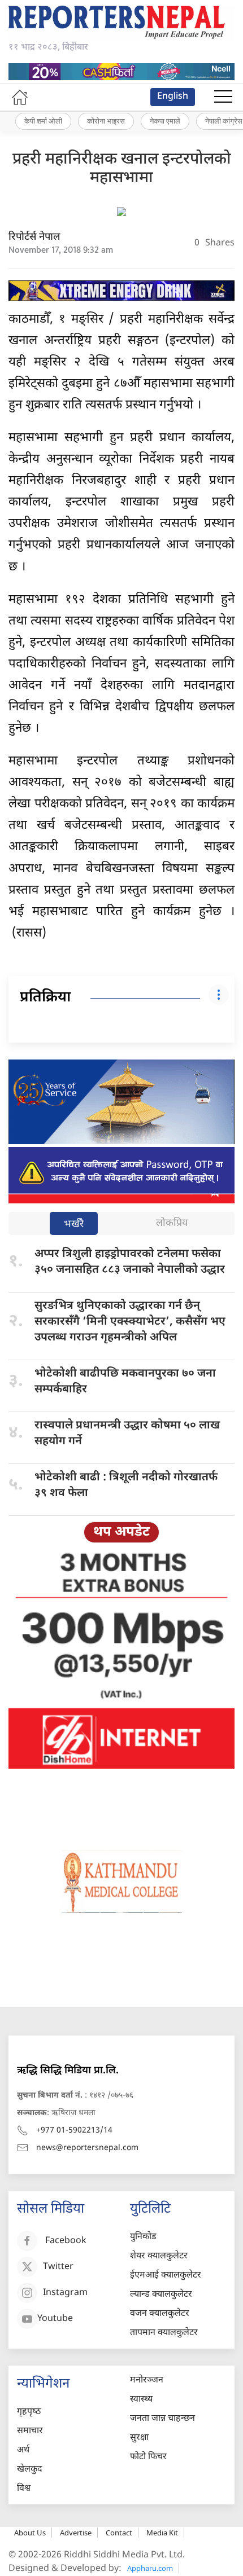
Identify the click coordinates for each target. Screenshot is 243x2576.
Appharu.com (150, 2568)
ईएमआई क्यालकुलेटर (166, 2276)
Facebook (66, 2241)
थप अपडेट (121, 1532)
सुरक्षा (139, 2438)
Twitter (58, 2267)
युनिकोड (143, 2237)
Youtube (55, 2319)
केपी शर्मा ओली (43, 121)
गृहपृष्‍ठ (29, 2412)
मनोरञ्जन (147, 2381)
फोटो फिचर (148, 2457)
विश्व (24, 2489)
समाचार (30, 2431)
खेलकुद (30, 2470)
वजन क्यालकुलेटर (160, 2314)
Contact (119, 2533)
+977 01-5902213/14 (74, 2131)
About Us (30, 2533)
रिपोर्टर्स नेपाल (34, 237)
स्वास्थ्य (141, 2400)
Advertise (76, 2533)
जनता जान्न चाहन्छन (162, 2419)
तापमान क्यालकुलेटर (164, 2333)
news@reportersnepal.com (87, 2148)
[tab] (74, 1225)
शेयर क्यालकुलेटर (159, 2256)
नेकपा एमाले (165, 121)
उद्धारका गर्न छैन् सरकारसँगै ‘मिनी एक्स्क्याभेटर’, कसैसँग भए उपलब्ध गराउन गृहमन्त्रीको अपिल (130, 1322)
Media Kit (162, 2533)
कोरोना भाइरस (106, 121)
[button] (223, 97)
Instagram (65, 2293)
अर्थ (23, 2450)
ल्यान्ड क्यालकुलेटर (161, 2295)
